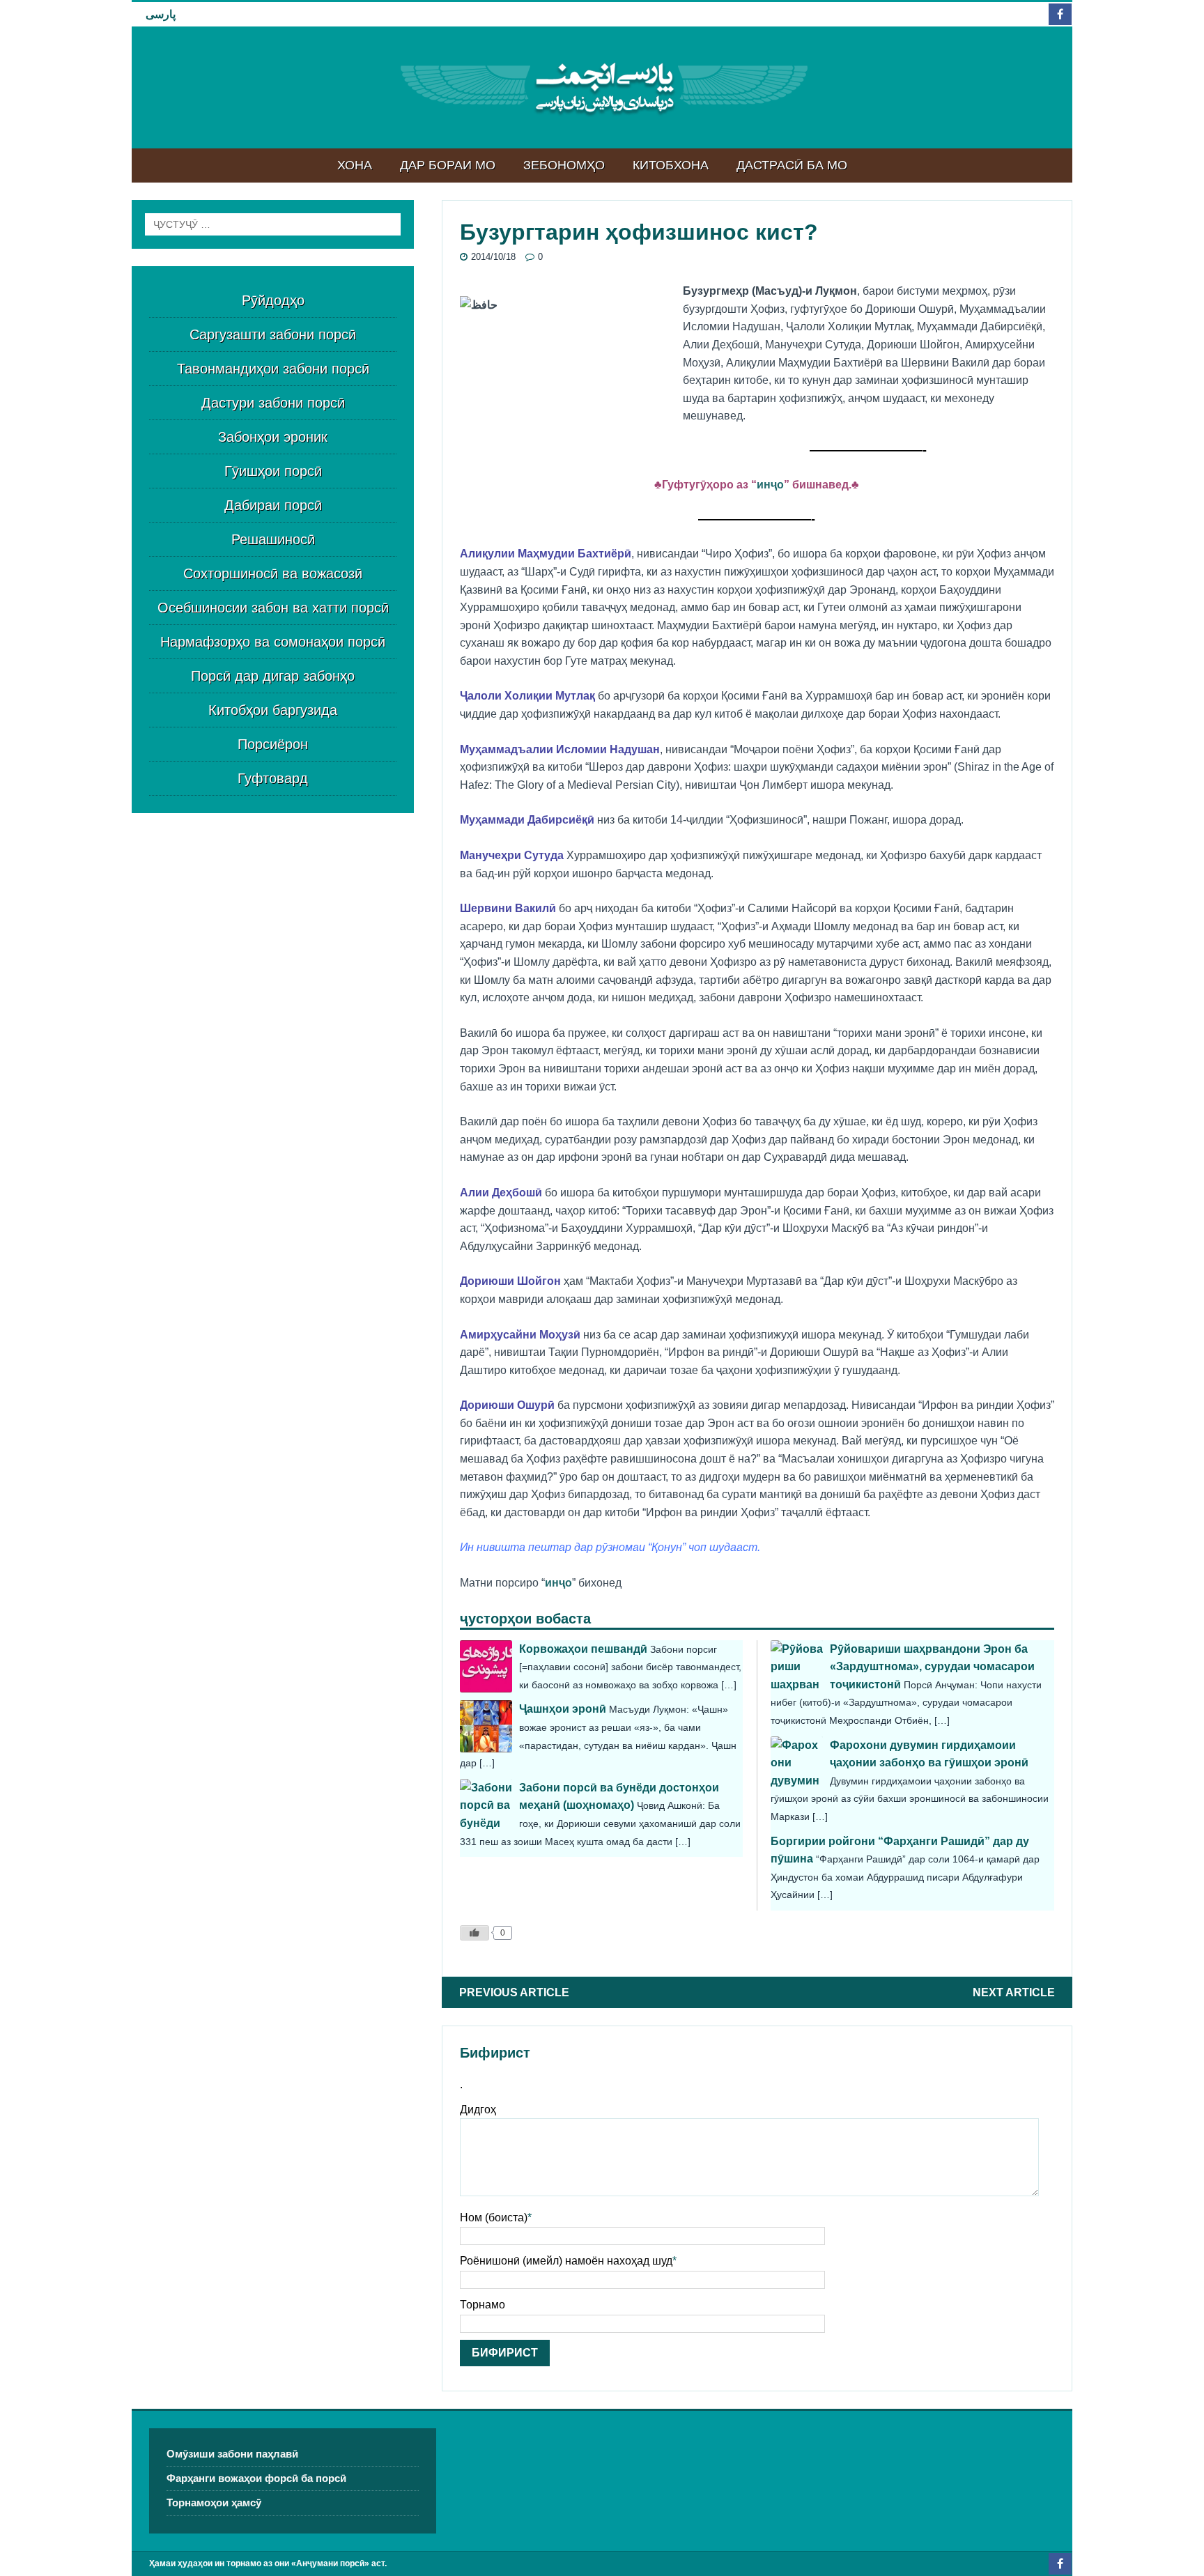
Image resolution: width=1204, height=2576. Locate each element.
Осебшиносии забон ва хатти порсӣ (273, 608)
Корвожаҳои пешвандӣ (583, 1649)
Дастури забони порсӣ (273, 403)
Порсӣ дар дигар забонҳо (273, 676)
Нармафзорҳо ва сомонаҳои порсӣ (273, 642)
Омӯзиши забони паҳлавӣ (232, 2454)
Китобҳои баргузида (273, 710)
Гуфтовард (273, 778)
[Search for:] (273, 224)
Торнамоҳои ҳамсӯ (214, 2502)
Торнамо (483, 2305)
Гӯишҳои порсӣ (273, 471)
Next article (1014, 1992)
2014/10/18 (493, 257)
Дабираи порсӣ (273, 505)
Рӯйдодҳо (273, 300)
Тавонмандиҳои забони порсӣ (273, 369)
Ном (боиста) (494, 2218)
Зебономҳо (564, 165)
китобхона (671, 165)
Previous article (514, 1992)
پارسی (161, 14)
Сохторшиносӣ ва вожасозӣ (273, 573)
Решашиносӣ (273, 539)
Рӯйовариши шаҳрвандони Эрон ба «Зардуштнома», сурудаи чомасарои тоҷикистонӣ (932, 1667)
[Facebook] (1060, 14)
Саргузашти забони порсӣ (273, 334)
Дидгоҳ (478, 2110)
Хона (355, 165)
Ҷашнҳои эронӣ (563, 1709)
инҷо (770, 485)
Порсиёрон (273, 744)
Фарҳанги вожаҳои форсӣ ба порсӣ (256, 2478)
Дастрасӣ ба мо (792, 165)
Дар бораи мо (448, 165)
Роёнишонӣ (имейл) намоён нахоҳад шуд (566, 2261)
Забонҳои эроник (273, 437)
